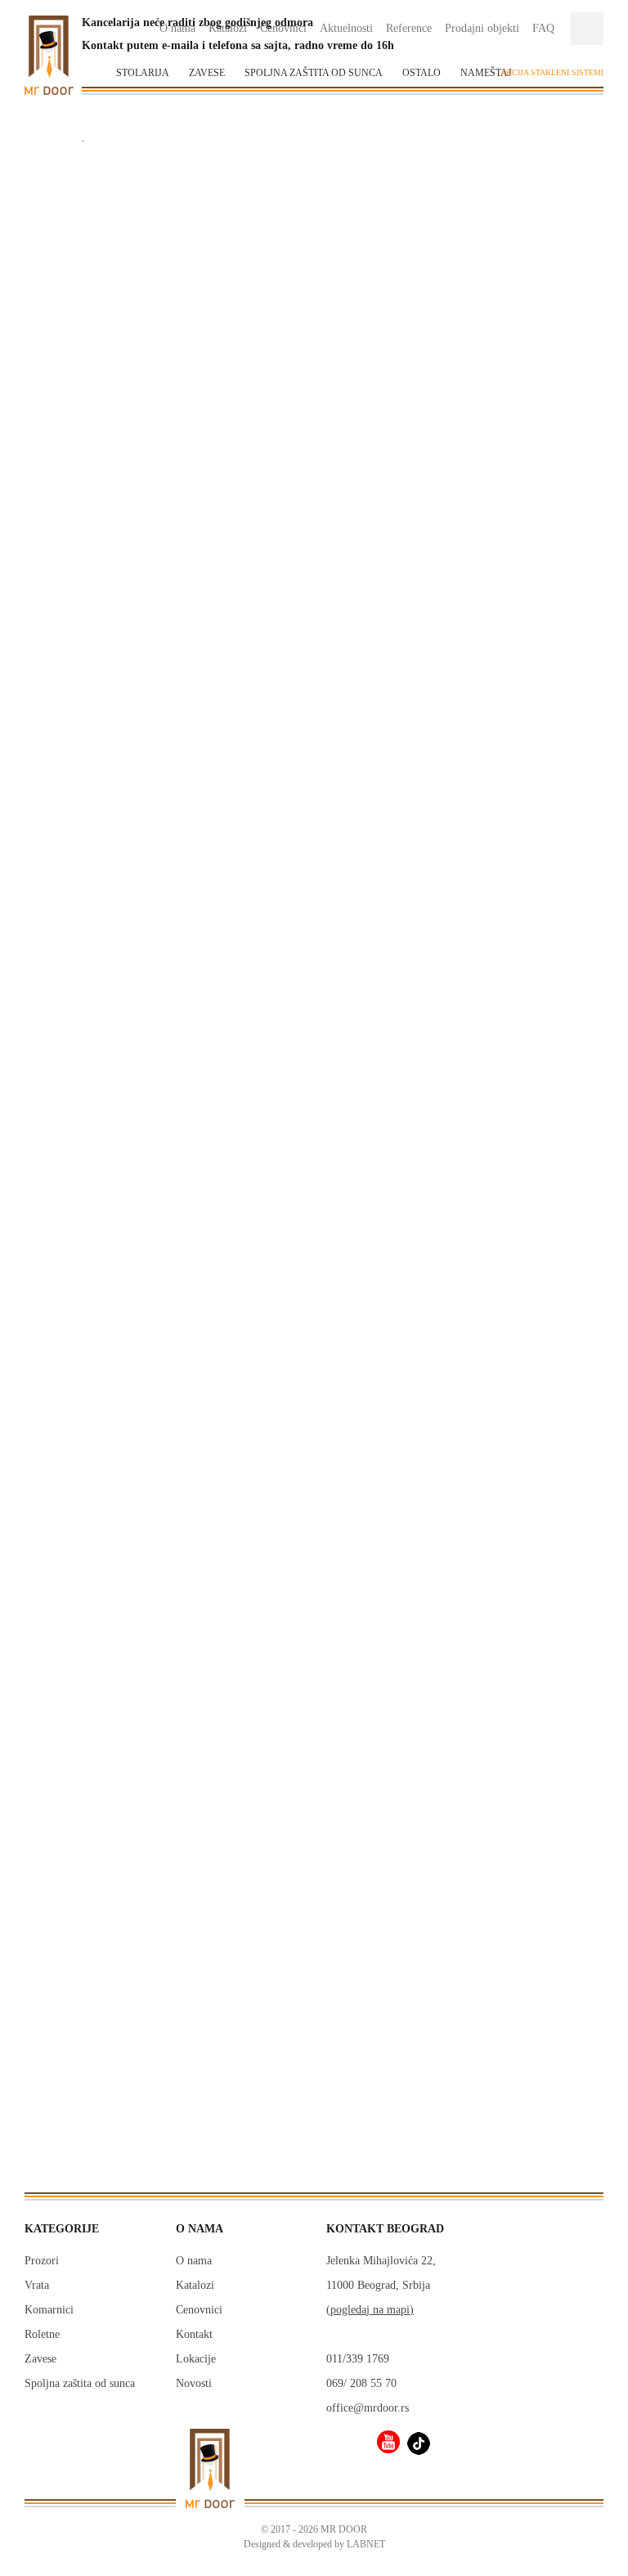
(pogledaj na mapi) (370, 2310)
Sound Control (82, 1946)
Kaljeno (65, 1923)
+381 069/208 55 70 (123, 1597)
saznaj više (314, 1602)
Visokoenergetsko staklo (107, 1854)
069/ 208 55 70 (361, 2383)
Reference (409, 28)
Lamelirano (74, 1900)
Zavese (207, 73)
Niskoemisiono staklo (100, 1808)
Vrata (37, 2285)
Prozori (42, 2261)
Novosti (194, 2383)
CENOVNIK (407, 561)
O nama (194, 2261)
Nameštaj (486, 73)
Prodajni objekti (482, 28)
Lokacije (196, 2359)
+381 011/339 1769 (123, 1612)
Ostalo (422, 73)
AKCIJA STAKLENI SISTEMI (552, 72)
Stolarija (143, 73)
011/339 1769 (358, 2359)
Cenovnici (199, 2310)
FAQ (543, 28)
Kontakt (194, 2334)
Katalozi (195, 2285)
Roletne (42, 2334)
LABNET (366, 2544)
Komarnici (49, 2310)
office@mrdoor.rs (123, 1627)
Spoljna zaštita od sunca (314, 73)
